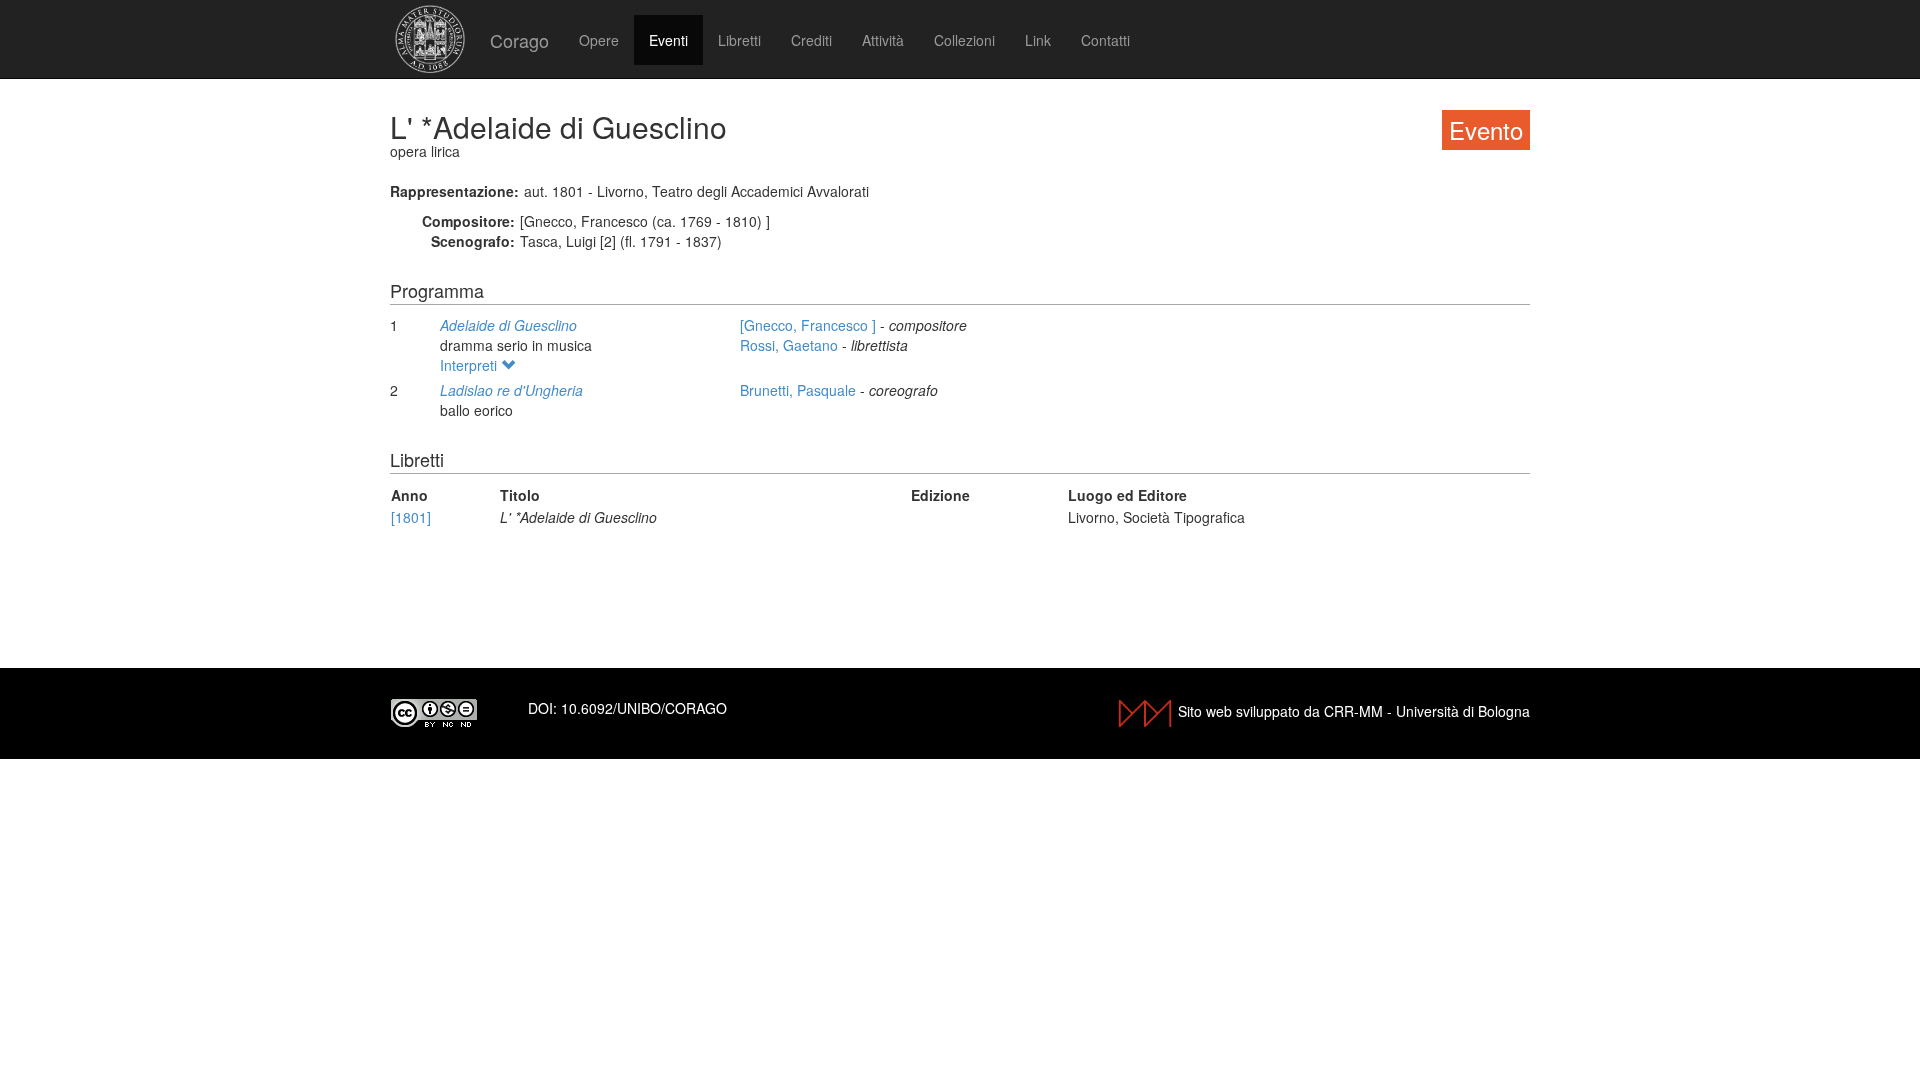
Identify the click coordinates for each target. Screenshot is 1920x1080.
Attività (883, 40)
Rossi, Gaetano (791, 345)
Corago (519, 40)
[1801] (411, 517)
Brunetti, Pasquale (800, 390)
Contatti (1105, 40)
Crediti (811, 40)
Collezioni (964, 40)
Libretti (739, 40)
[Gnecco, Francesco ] (810, 325)
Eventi (668, 40)
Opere (599, 40)
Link (1038, 40)
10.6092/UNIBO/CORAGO (644, 708)
